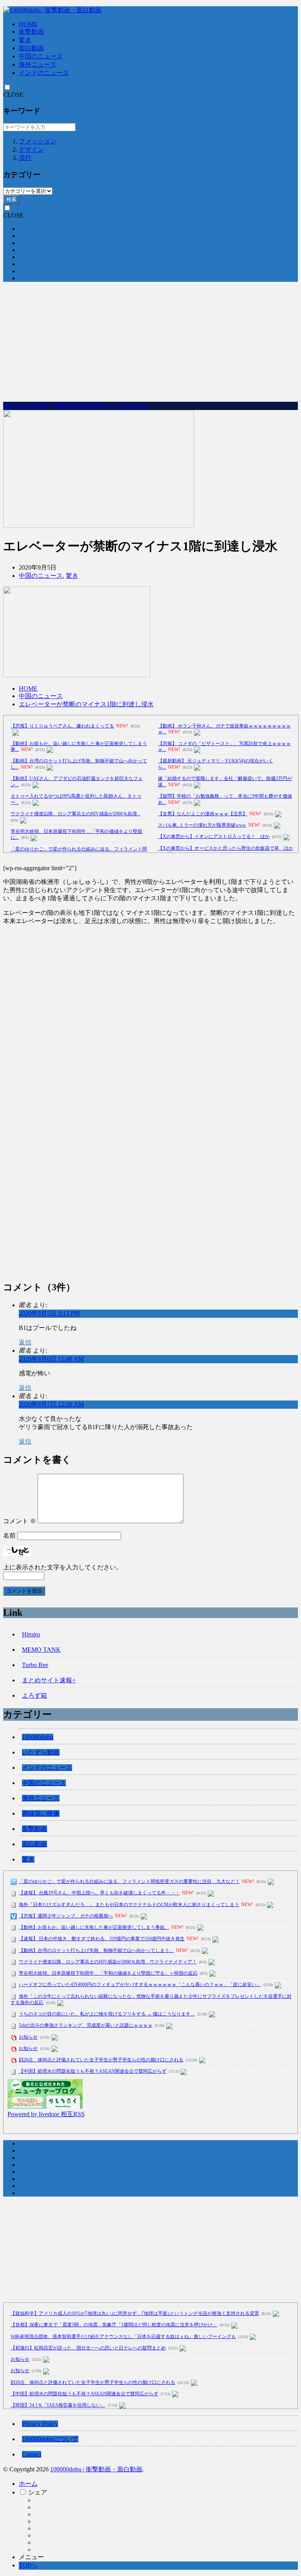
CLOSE (13, 95)
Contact (32, 2454)
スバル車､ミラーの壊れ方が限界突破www (202, 825)
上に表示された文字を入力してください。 (63, 1567)
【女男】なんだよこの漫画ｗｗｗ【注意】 (203, 814)
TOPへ (28, 2565)
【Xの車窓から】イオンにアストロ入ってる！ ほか (214, 836)
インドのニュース (44, 73)
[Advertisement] (150, 343)
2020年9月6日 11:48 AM (51, 1359)
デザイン (31, 150)
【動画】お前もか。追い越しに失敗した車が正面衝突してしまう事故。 (94, 1927)
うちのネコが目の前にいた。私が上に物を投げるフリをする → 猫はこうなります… (107, 2014)
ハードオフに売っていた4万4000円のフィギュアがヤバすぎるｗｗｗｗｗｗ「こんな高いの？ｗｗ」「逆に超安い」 (140, 1985)
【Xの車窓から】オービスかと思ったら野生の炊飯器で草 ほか (226, 848)
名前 (9, 1536)
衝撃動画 (31, 32)
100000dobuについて (50, 2439)
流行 (25, 158)
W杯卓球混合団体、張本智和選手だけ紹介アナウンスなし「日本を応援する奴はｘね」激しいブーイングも (123, 2337)
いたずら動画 (41, 1752)
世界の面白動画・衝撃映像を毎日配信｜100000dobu (75, 405)
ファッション (38, 141)
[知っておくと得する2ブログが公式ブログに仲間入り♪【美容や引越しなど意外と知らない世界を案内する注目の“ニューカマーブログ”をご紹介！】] (45, 2107)
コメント (20, 1521)
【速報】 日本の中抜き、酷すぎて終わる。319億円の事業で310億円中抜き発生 (102, 1939)
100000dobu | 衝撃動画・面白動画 (96, 2469)
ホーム (28, 2484)
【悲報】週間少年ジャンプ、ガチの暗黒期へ (66, 1916)
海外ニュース (38, 64)
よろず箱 (34, 1695)
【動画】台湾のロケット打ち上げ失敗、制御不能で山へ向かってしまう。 (96, 1950)
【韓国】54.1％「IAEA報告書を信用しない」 (58, 2405)
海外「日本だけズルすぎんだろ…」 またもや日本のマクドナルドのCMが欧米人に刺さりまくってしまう (129, 1905)
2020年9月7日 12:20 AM (51, 1404)
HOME (28, 24)
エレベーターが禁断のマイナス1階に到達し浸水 (86, 704)
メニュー (31, 2557)
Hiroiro (31, 1634)
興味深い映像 (41, 1813)
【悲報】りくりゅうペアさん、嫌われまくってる (62, 726)
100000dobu (38, 1737)
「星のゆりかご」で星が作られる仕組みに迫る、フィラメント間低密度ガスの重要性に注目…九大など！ (129, 1881)
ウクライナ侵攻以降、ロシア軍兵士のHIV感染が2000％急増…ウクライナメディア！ (108, 1962)
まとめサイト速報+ (49, 1680)
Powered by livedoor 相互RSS (46, 2114)
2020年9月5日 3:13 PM (49, 1313)
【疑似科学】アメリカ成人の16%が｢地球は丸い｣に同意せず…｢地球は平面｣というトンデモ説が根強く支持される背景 (135, 2313)
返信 (25, 1342)
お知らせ (28, 2037)
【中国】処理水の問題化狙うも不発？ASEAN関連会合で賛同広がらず (93, 2071)
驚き (25, 40)
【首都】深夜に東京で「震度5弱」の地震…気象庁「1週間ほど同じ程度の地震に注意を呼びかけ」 (114, 2325)
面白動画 (31, 48)
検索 (11, 199)
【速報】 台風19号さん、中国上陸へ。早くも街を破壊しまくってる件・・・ (99, 1893)
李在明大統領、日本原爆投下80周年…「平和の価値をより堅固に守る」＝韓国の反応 (108, 1973)
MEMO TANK (41, 1650)
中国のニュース (41, 56)
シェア (38, 2492)
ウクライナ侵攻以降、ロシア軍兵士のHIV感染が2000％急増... (75, 814)
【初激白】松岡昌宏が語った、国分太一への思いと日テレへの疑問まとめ (88, 2348)
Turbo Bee (35, 1665)
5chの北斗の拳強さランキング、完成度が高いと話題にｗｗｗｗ (86, 2025)
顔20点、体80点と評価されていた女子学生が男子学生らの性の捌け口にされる (101, 2060)
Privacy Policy (40, 2424)
